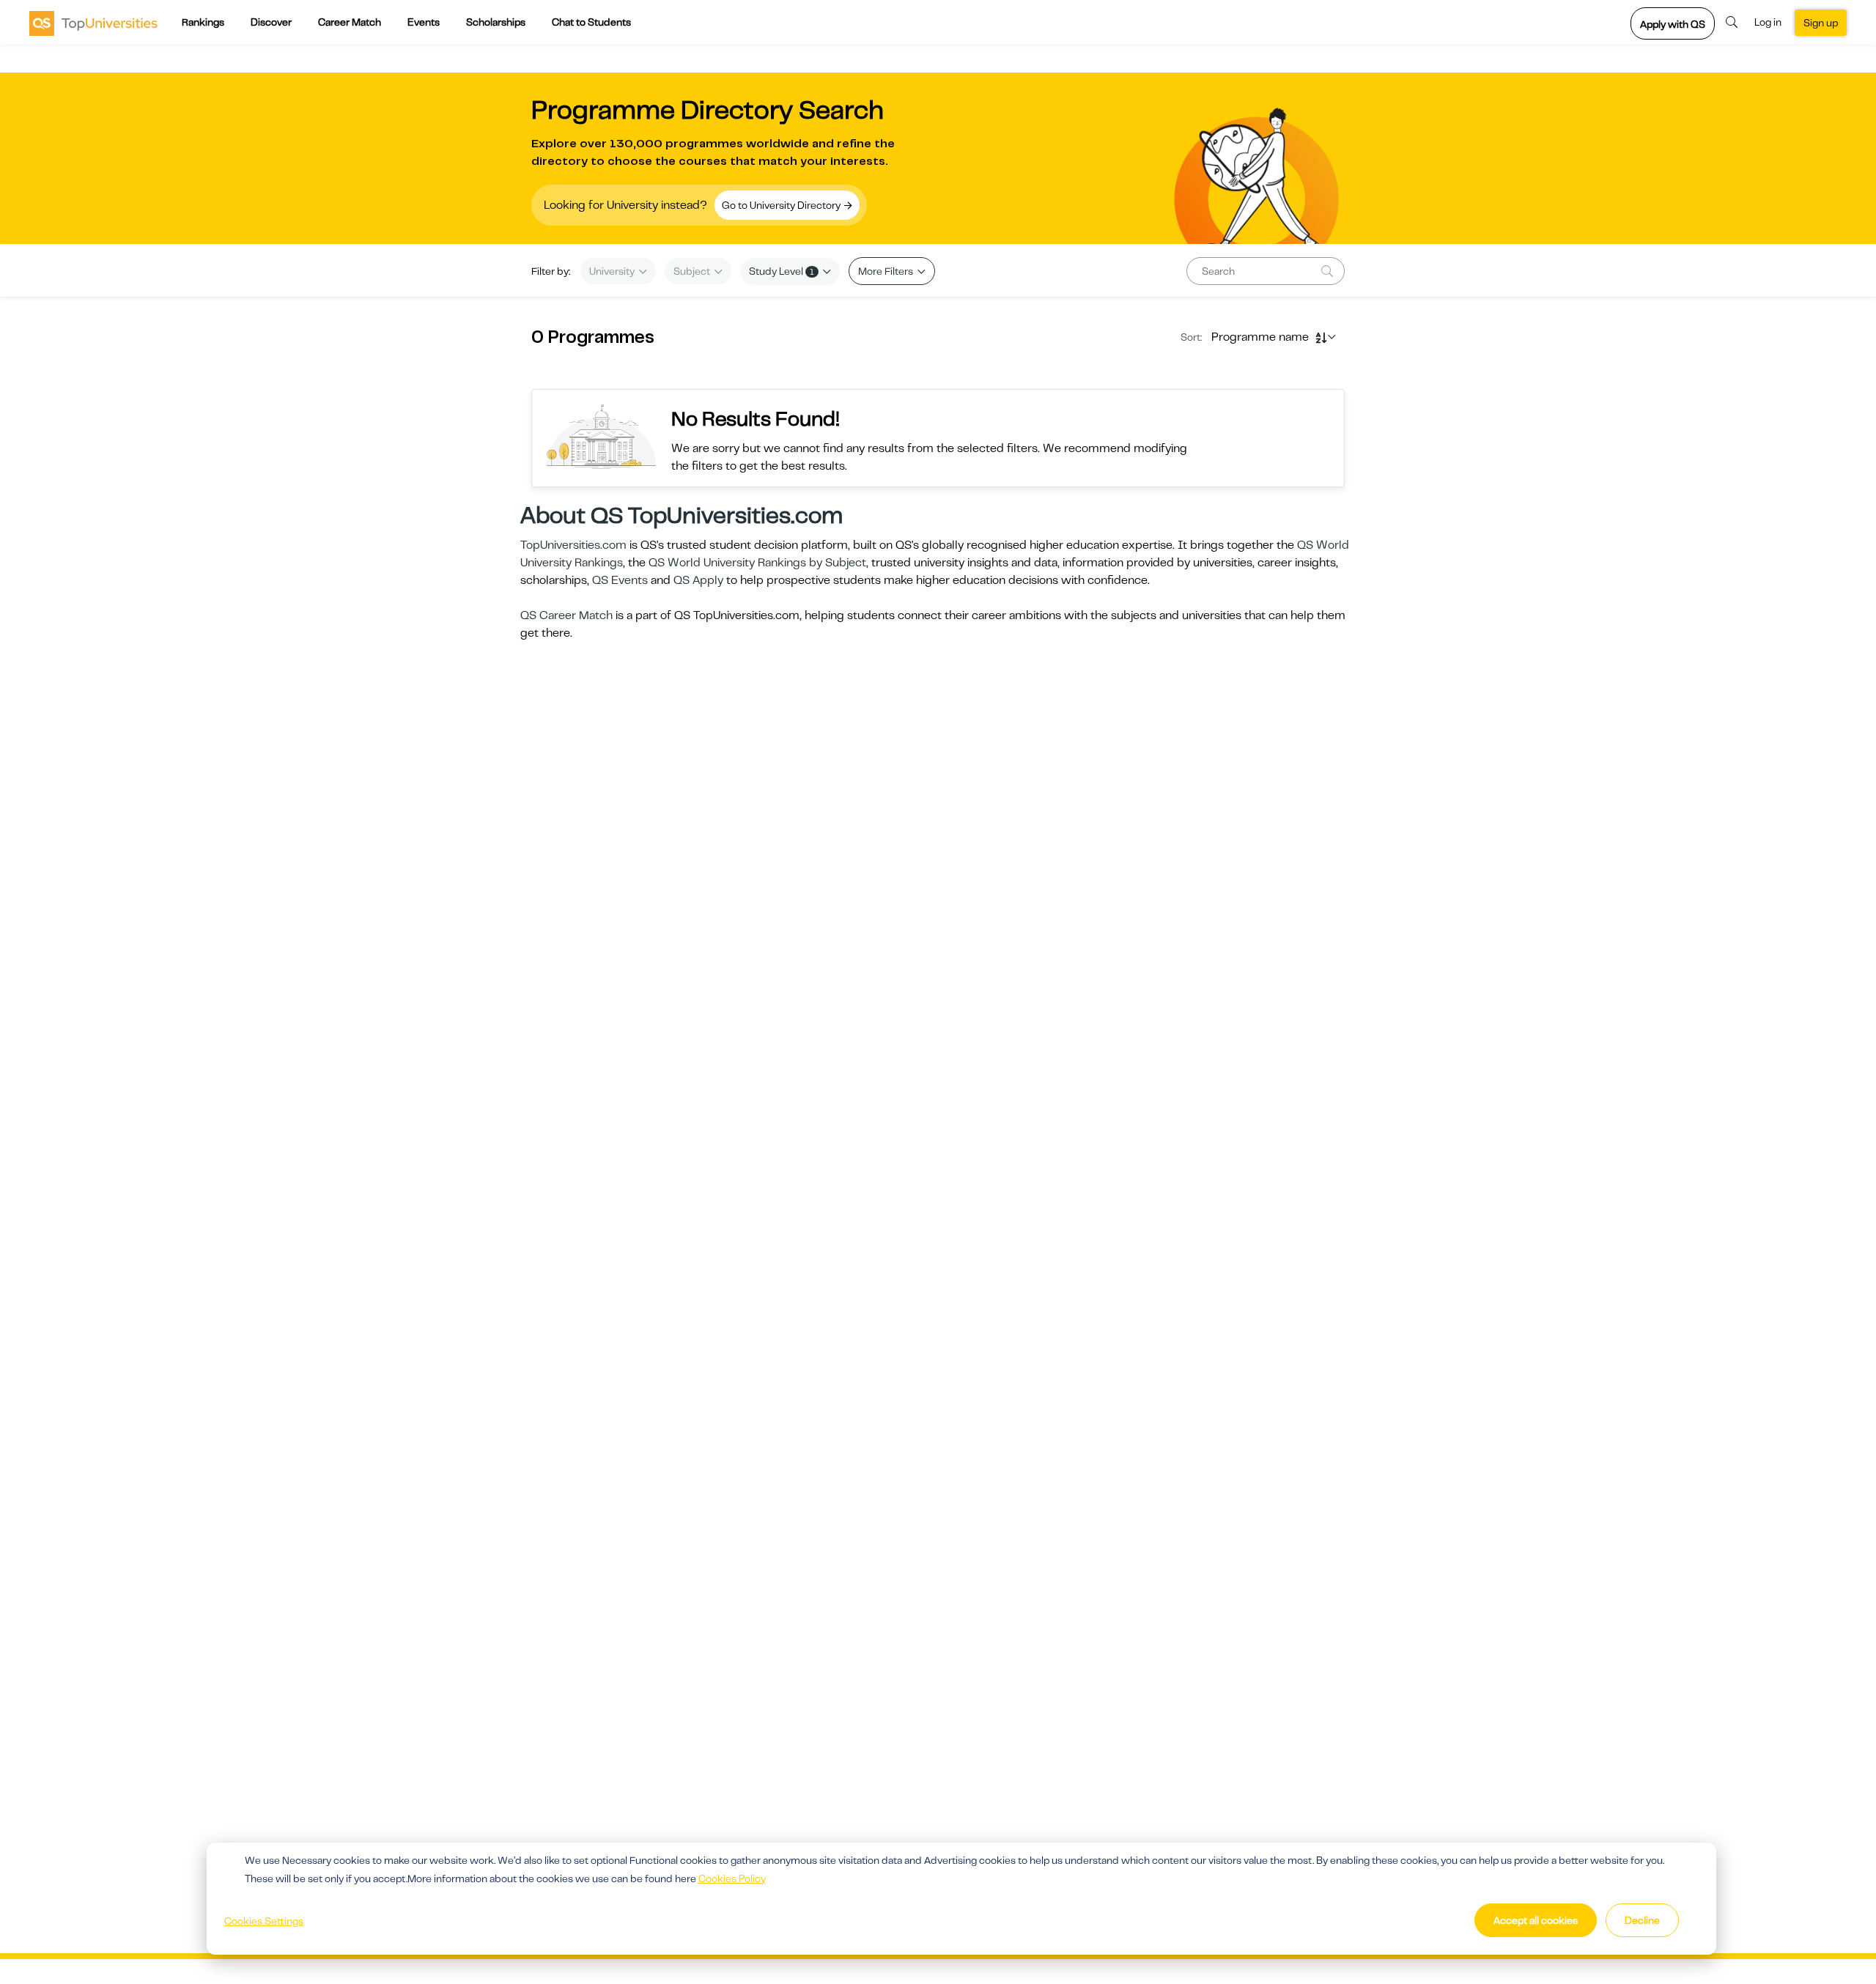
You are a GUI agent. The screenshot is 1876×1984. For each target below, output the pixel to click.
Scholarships (496, 22)
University (613, 271)
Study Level (782, 271)
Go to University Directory (782, 205)
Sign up (1821, 23)
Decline (1642, 1920)
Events (424, 22)
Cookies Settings (264, 1921)
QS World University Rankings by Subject (757, 563)
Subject (693, 271)
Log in (1768, 22)
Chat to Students (591, 22)
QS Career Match (566, 615)
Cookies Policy (732, 1878)
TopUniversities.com (573, 545)
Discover (271, 22)
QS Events (620, 580)
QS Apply (698, 580)
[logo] (93, 23)
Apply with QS (1673, 24)
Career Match (350, 22)
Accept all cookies (1536, 1920)
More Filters (887, 271)
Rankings (203, 22)
